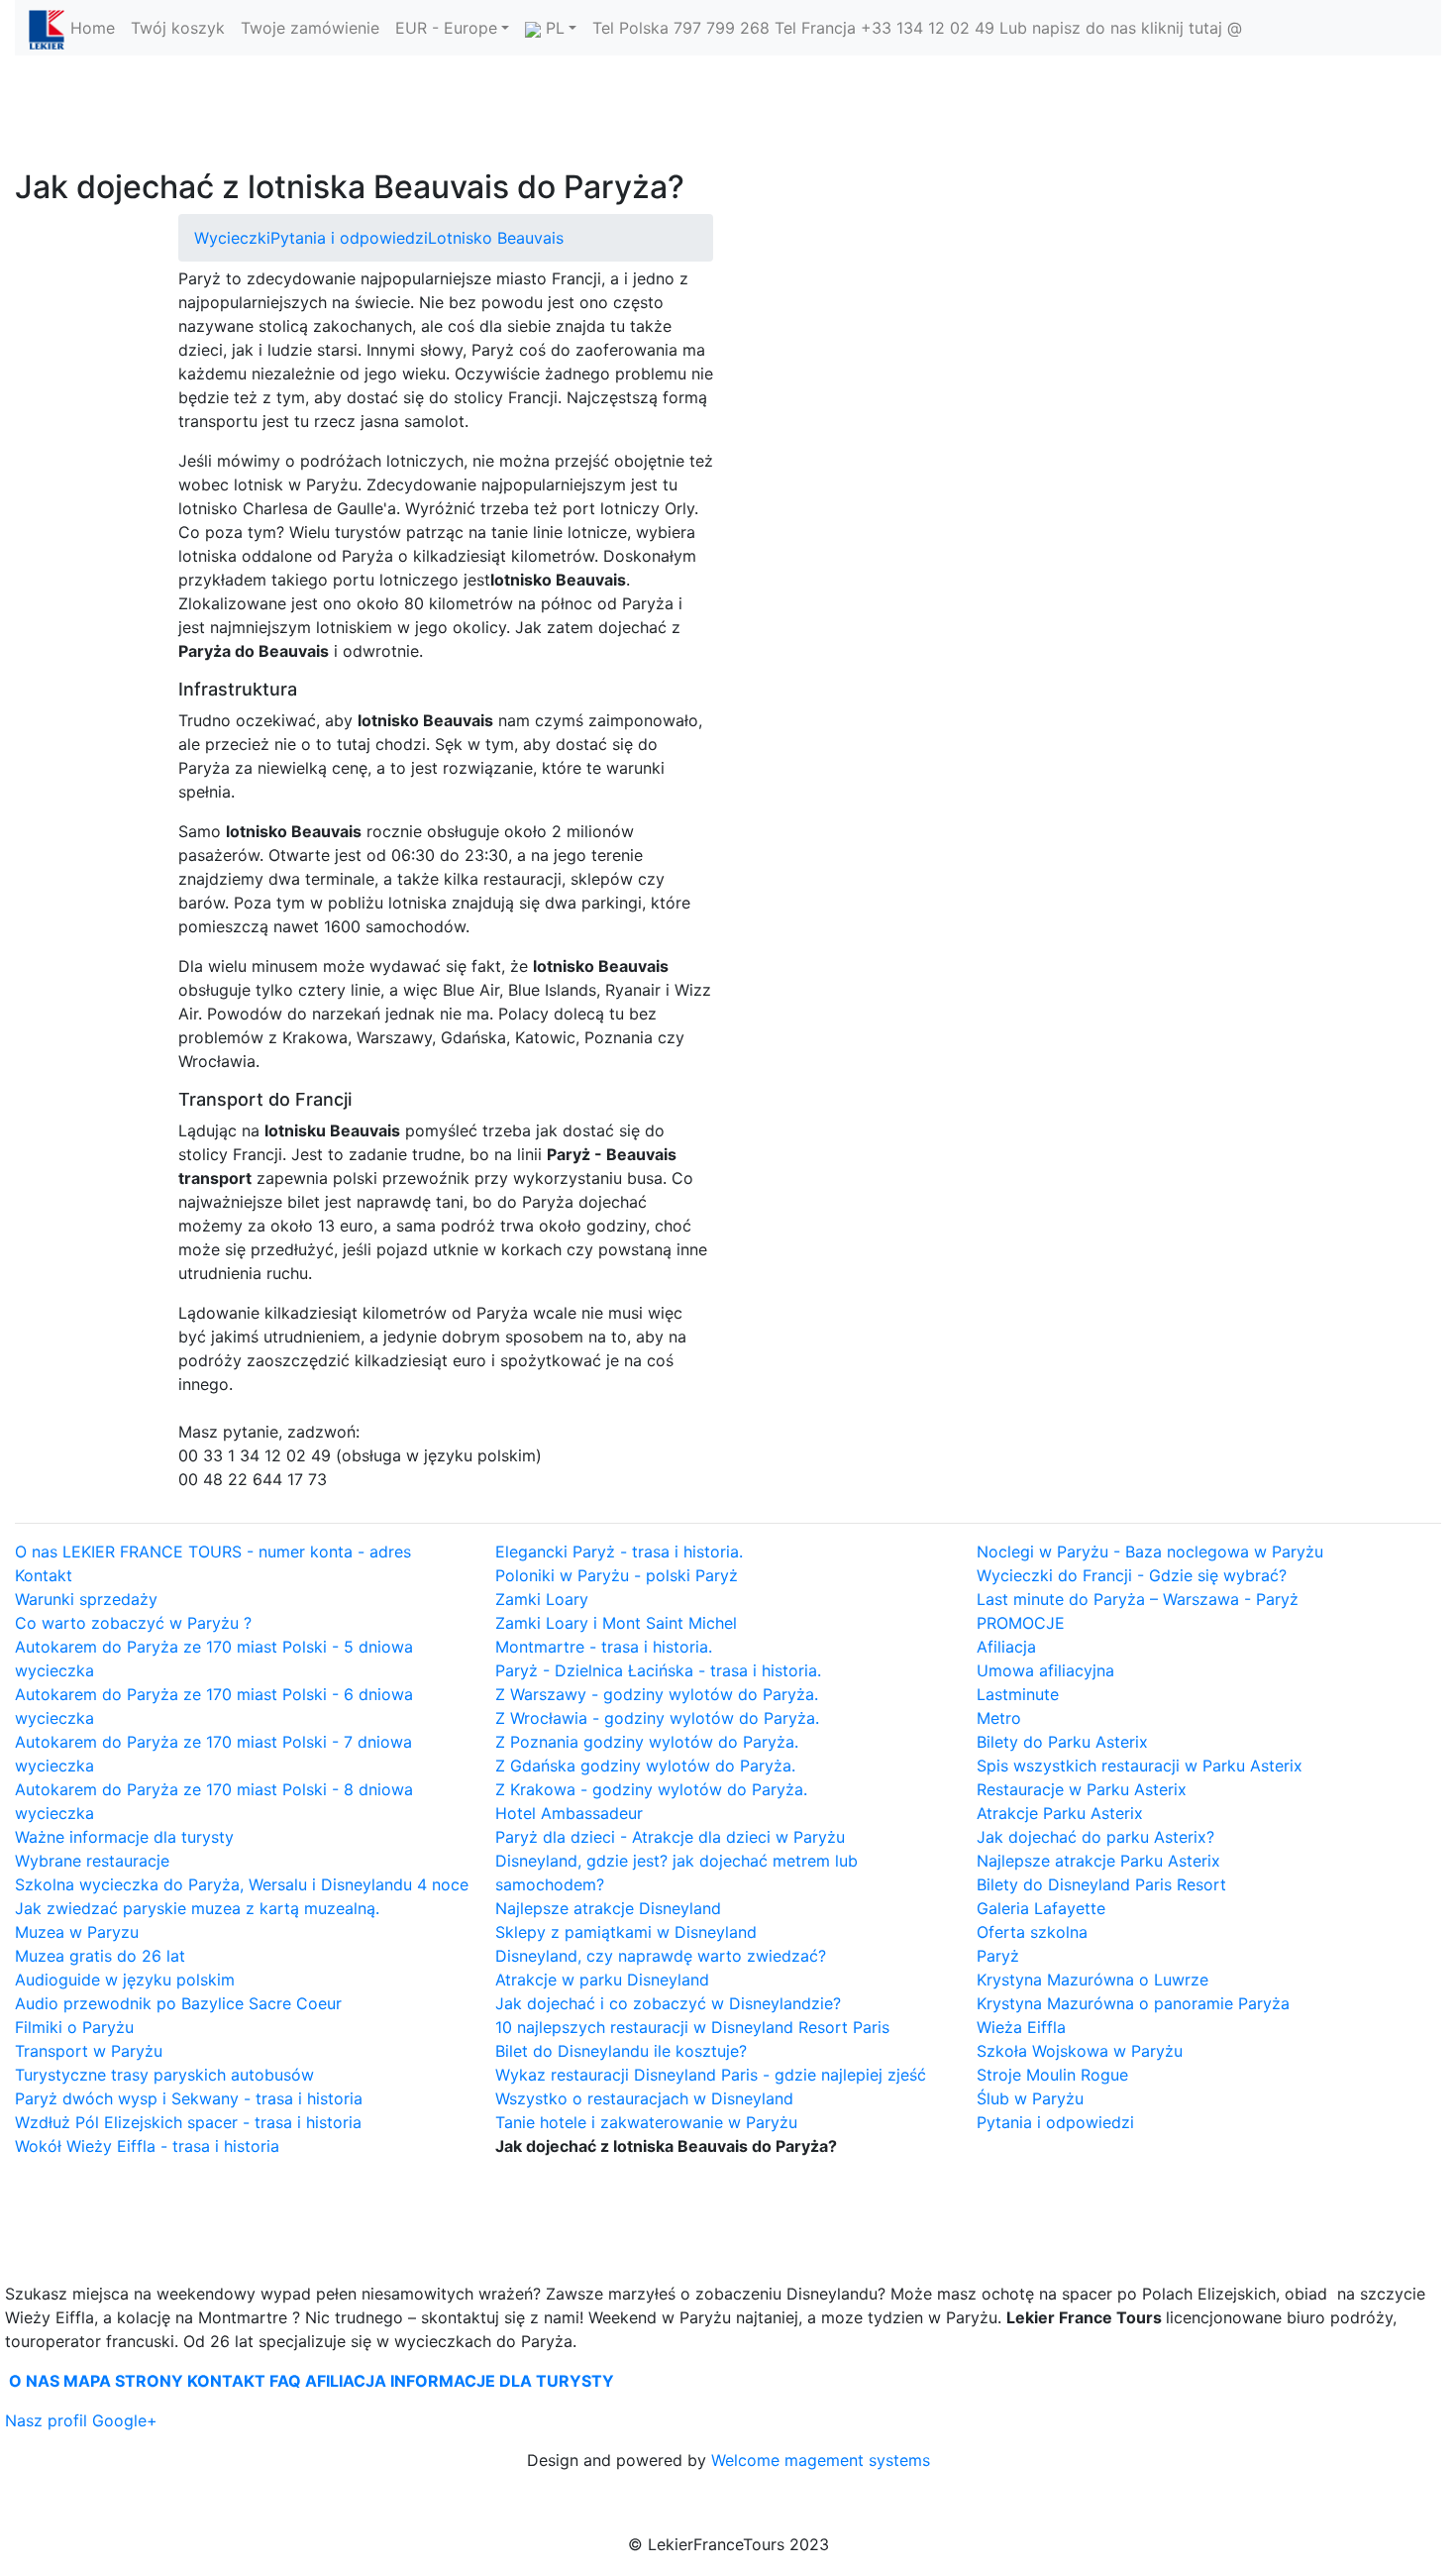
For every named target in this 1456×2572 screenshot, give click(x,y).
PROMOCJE (1021, 1623)
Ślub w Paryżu (1030, 2098)
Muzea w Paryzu (77, 1932)
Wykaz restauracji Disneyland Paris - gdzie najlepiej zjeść (711, 2075)
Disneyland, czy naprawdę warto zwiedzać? (661, 1956)
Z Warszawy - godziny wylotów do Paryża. (657, 1694)
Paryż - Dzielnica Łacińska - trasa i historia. (658, 1670)
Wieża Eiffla (1021, 2027)
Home (93, 28)
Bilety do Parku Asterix (1062, 1742)
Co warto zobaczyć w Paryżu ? (133, 1623)
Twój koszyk (178, 28)
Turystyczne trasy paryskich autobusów (164, 2075)
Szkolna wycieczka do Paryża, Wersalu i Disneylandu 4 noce (242, 1884)
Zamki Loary (542, 1599)
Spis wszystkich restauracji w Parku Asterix (1140, 1766)
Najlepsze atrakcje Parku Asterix (1098, 1861)
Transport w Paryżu (89, 2051)
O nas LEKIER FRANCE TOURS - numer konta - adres (213, 1552)
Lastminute (1018, 1694)
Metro (999, 1718)
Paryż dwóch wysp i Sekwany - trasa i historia (189, 2098)
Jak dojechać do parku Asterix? (1095, 1837)
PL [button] (553, 28)
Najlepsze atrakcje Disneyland (608, 1908)
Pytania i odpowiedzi (349, 238)
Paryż (998, 1956)
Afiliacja (1006, 1647)
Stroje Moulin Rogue (1052, 2075)
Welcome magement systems (821, 2460)
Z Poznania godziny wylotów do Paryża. (647, 1742)
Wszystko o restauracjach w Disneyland (644, 2098)
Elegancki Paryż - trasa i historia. (619, 1552)
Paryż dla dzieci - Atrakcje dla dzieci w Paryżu (670, 1837)
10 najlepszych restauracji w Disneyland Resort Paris (692, 2027)
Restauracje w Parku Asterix (1082, 1789)
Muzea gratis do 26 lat (100, 1956)
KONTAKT (226, 2381)
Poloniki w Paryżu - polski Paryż (617, 1575)
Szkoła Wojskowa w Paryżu (1080, 2051)
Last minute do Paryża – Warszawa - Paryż (1138, 1599)
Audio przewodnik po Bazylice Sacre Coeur (178, 2003)
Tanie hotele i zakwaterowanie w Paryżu (646, 2122)
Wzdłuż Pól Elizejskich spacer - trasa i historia (188, 2122)
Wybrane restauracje (92, 1861)
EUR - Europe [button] (446, 28)
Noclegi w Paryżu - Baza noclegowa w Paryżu (1150, 1552)
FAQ (285, 2381)
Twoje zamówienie (310, 28)
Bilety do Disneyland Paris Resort (1101, 1884)
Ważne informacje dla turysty (124, 1837)
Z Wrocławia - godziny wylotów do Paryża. (657, 1718)
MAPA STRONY (123, 2381)
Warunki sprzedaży (86, 1599)
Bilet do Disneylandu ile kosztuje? (621, 2051)
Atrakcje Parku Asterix (1060, 1813)
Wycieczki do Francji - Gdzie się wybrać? (1132, 1575)
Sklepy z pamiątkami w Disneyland (626, 1932)
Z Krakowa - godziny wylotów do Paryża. (651, 1789)
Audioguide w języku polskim (125, 1980)
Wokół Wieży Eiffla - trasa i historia (147, 2146)
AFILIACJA (346, 2381)
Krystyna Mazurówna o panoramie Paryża (1133, 2003)
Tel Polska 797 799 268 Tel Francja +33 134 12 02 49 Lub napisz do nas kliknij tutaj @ (917, 28)
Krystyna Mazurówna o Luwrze (1092, 1980)
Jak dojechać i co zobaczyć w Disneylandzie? (668, 2003)
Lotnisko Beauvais (496, 238)
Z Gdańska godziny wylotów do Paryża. (645, 1766)
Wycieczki (232, 238)
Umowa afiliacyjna (1045, 1670)
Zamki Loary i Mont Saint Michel (616, 1623)
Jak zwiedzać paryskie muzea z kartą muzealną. (197, 1908)
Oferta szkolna (1032, 1932)
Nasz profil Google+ (81, 2420)
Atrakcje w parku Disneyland (602, 1980)
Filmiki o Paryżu (74, 2027)
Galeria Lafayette (1041, 1908)
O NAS (34, 2381)
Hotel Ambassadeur (569, 1813)
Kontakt (44, 1575)
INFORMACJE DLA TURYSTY (502, 2381)
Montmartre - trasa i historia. (604, 1647)
